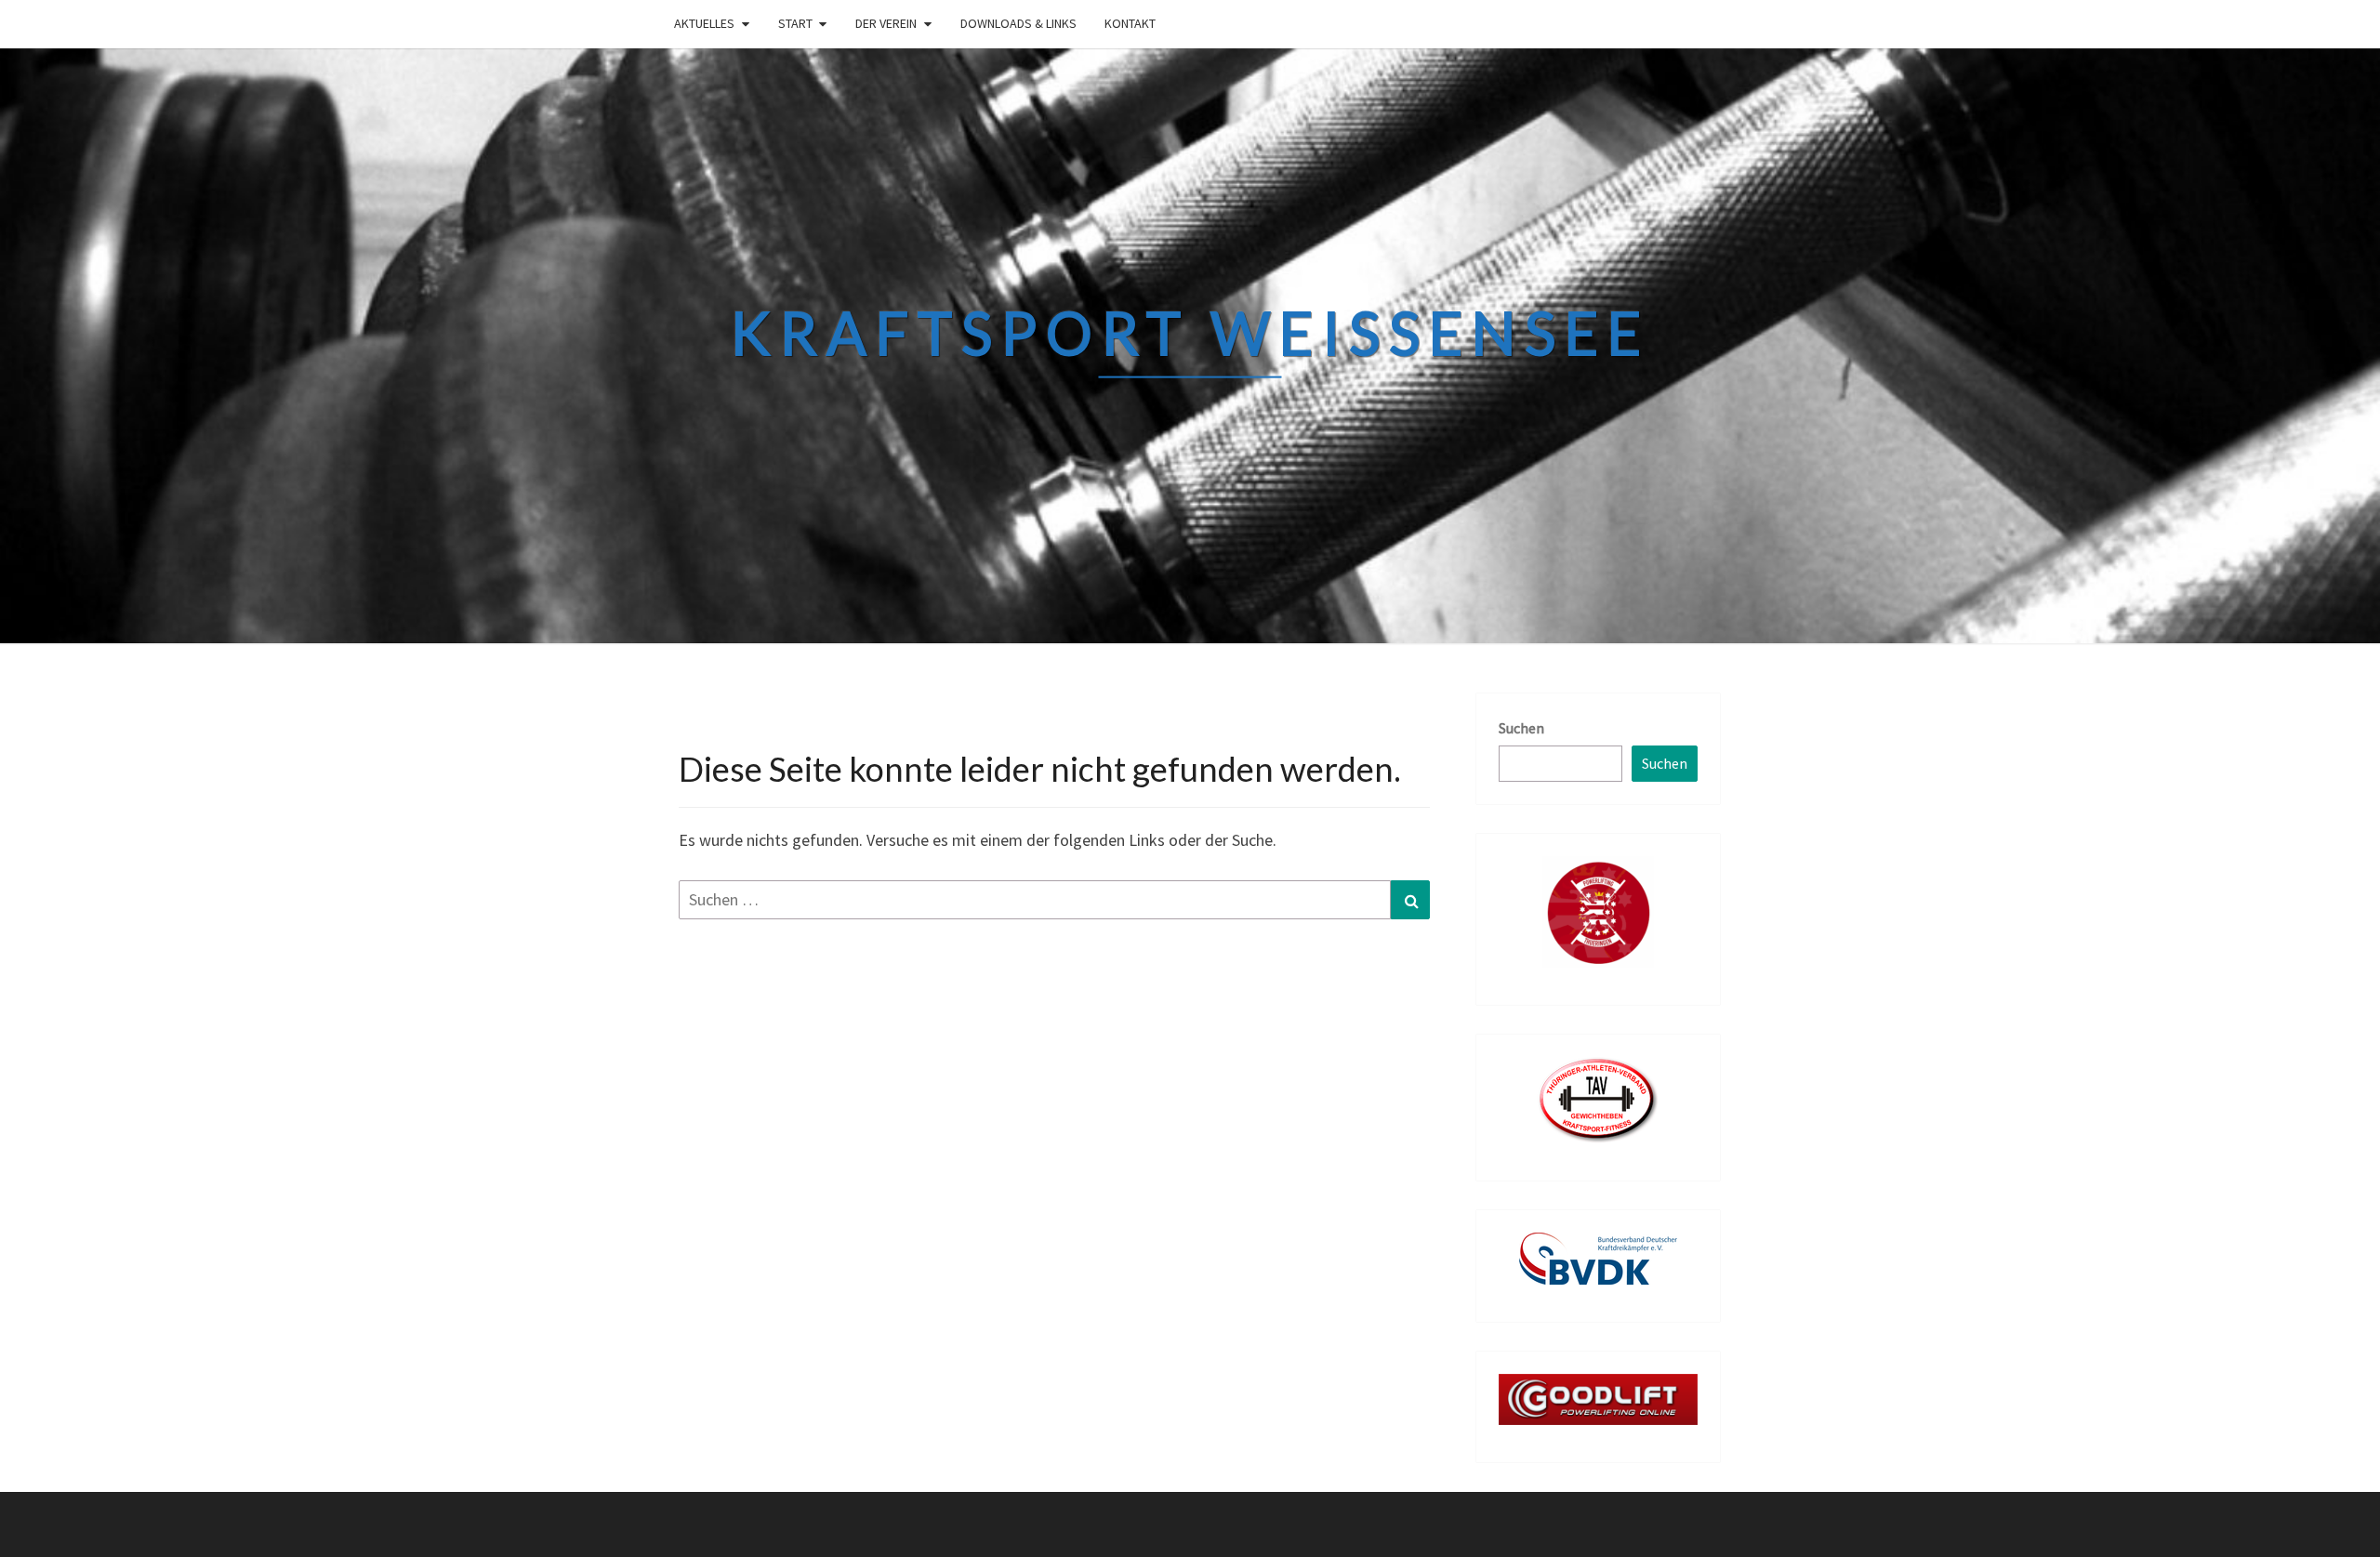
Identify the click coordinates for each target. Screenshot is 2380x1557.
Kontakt (1130, 23)
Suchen (1521, 728)
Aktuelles (704, 23)
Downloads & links (1018, 23)
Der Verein (886, 23)
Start (795, 23)
